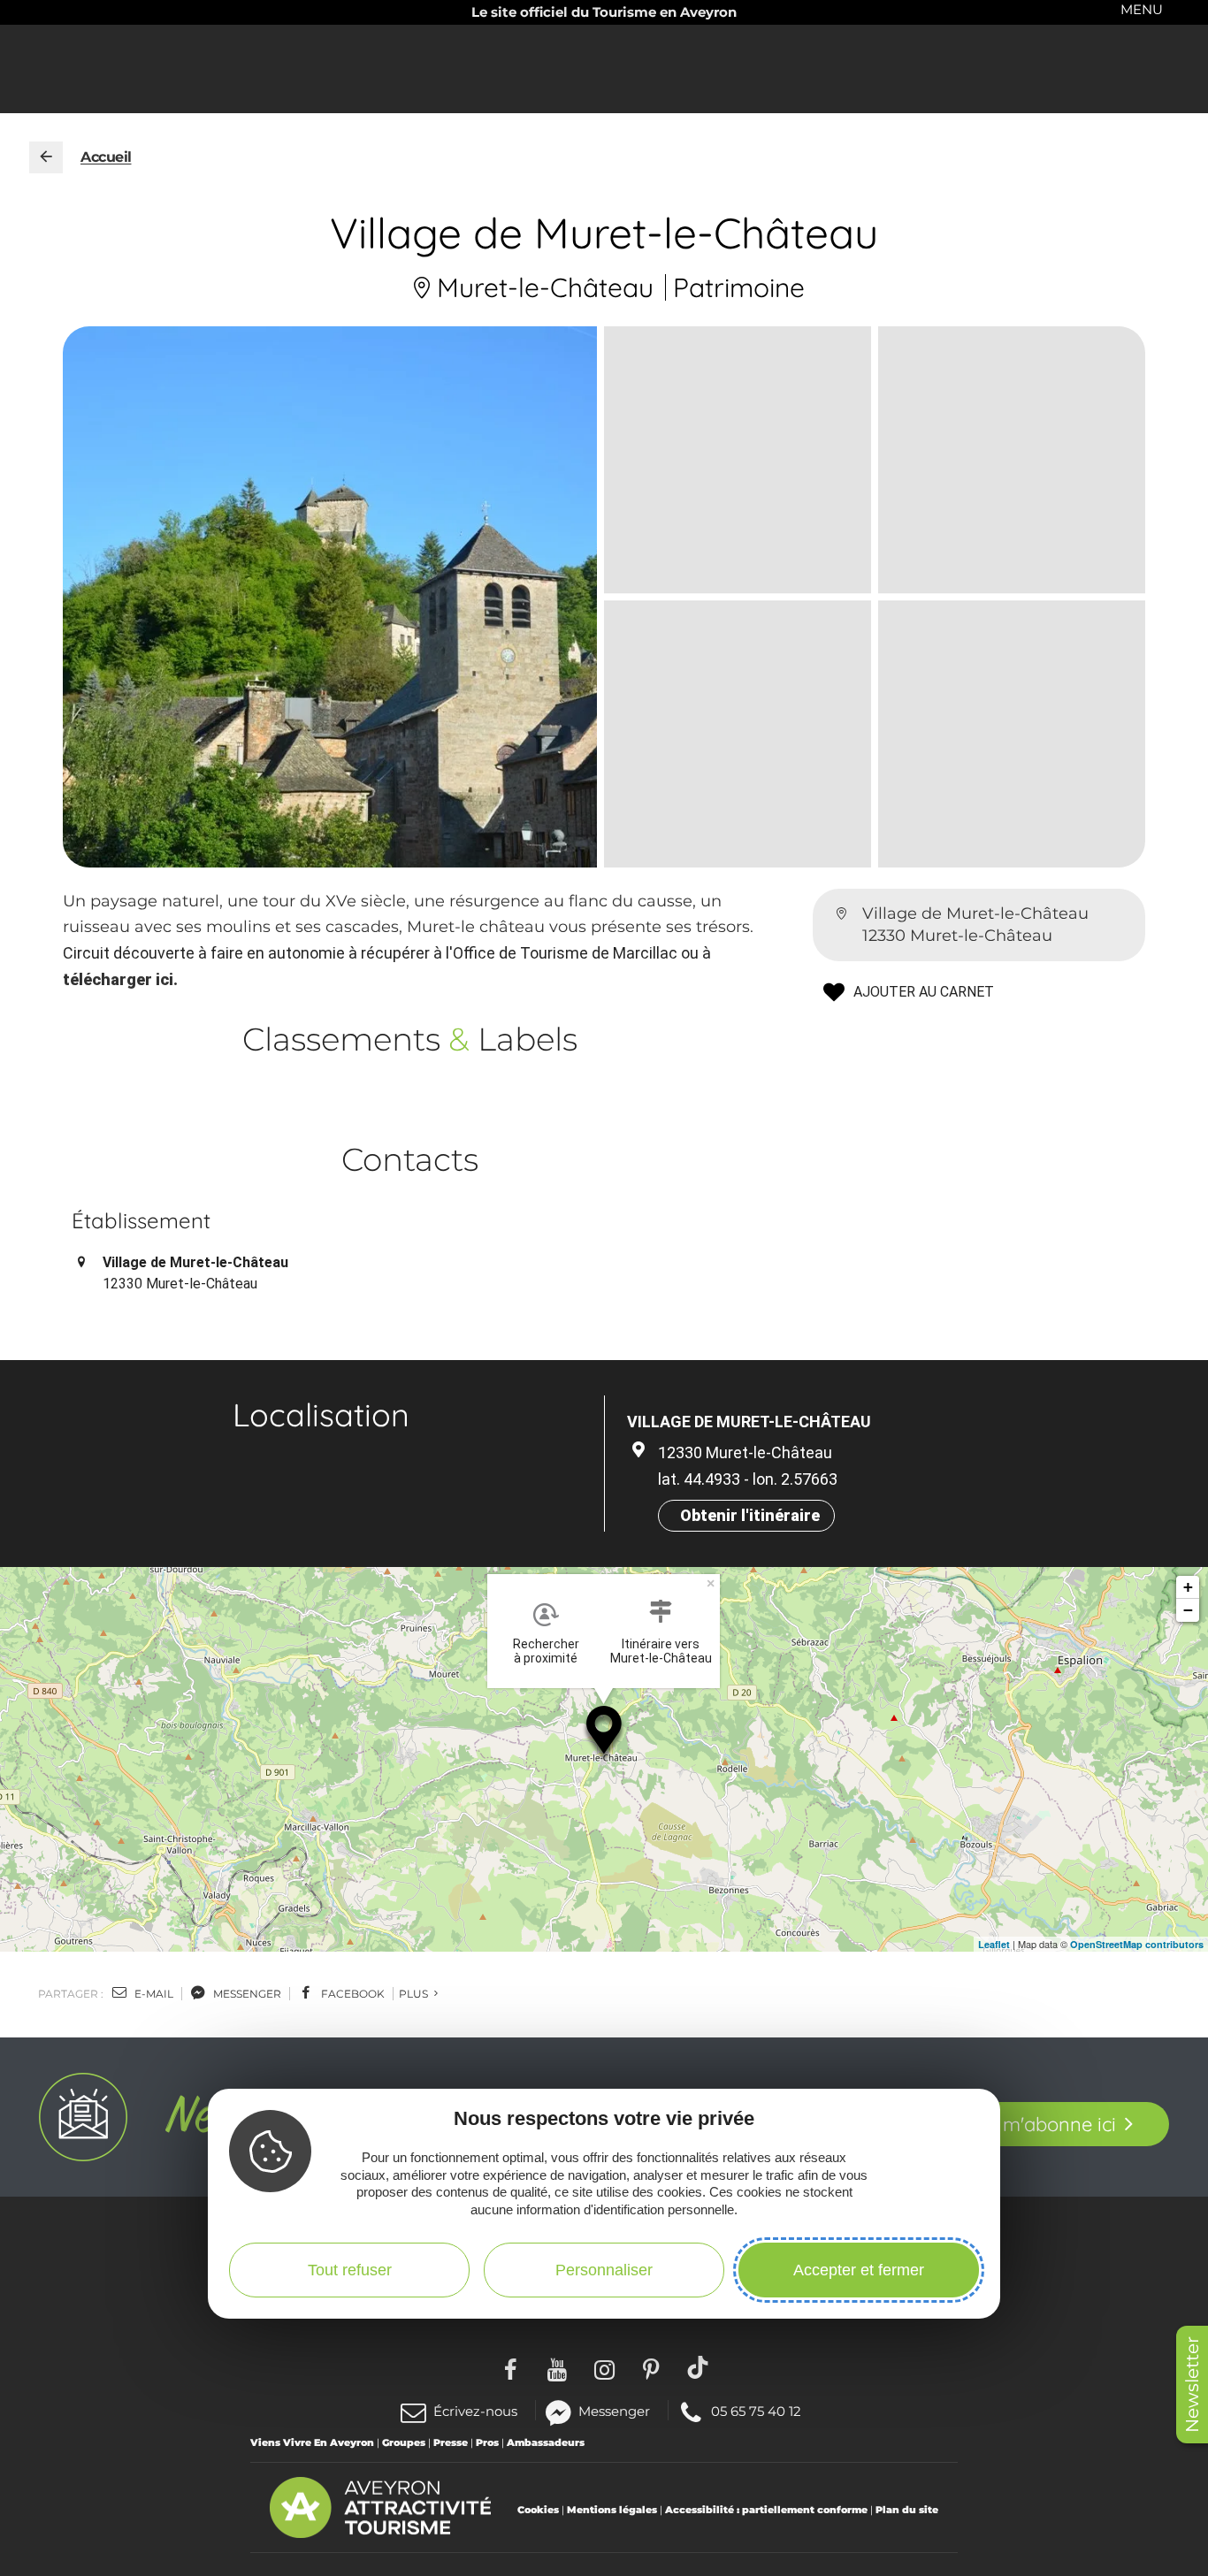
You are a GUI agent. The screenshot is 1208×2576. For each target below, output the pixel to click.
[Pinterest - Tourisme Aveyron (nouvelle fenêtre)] (651, 2368)
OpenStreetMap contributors (1137, 1944)
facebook (352, 1994)
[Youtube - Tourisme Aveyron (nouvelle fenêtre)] (558, 2368)
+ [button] (1188, 1587)
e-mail (153, 1994)
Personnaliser (604, 2269)
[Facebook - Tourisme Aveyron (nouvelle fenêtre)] (511, 2368)
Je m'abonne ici (1046, 2124)
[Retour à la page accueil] (46, 157)
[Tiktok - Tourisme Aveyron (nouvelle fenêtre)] (698, 2368)
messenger (246, 1994)
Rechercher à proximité (546, 1651)
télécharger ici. (120, 979)
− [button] (1188, 1610)
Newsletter (1192, 2385)
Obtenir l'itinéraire (750, 1515)
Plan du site (907, 2510)
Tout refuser (350, 2269)
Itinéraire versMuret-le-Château (661, 1651)
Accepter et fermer (859, 2269)
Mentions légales (612, 2510)
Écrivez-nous (475, 2411)
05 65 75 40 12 (756, 2410)
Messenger (614, 2410)
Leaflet (994, 1944)
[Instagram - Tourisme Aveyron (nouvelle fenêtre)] (604, 2368)
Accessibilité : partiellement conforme (766, 2510)
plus (415, 1994)
